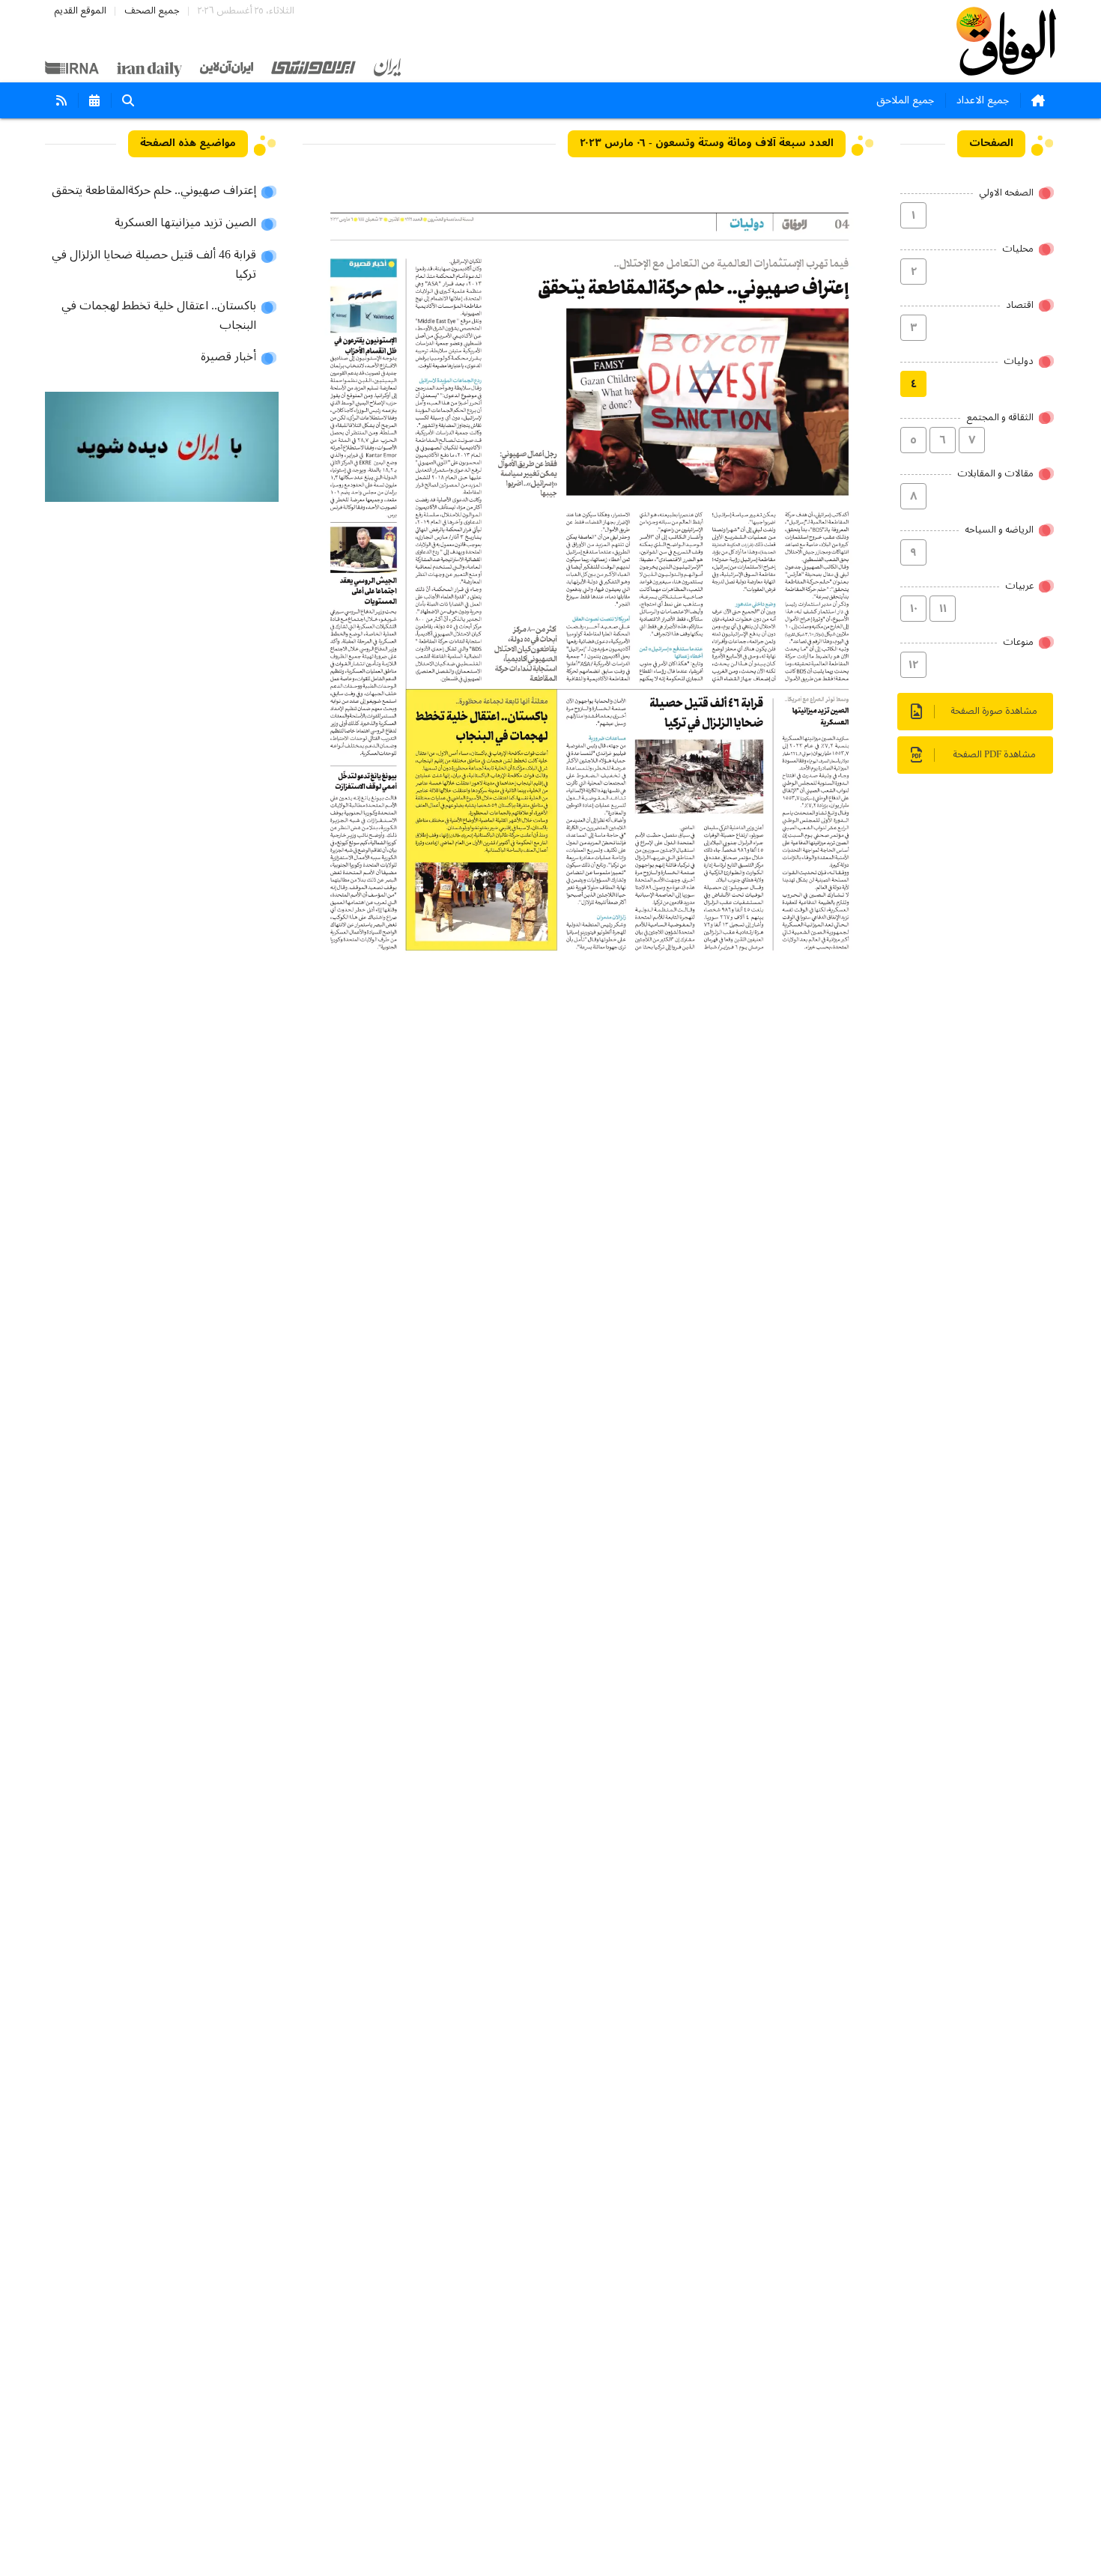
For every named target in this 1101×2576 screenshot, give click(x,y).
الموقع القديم (80, 11)
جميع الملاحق (905, 100)
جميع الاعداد (983, 100)
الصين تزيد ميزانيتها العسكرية (185, 223)
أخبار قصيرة (228, 357)
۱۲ (913, 665)
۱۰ (914, 609)
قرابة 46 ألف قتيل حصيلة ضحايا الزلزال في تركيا (154, 265)
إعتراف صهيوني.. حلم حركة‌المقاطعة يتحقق (154, 191)
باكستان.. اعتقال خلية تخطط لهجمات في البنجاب (159, 316)
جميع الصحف (152, 11)
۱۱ (943, 609)
